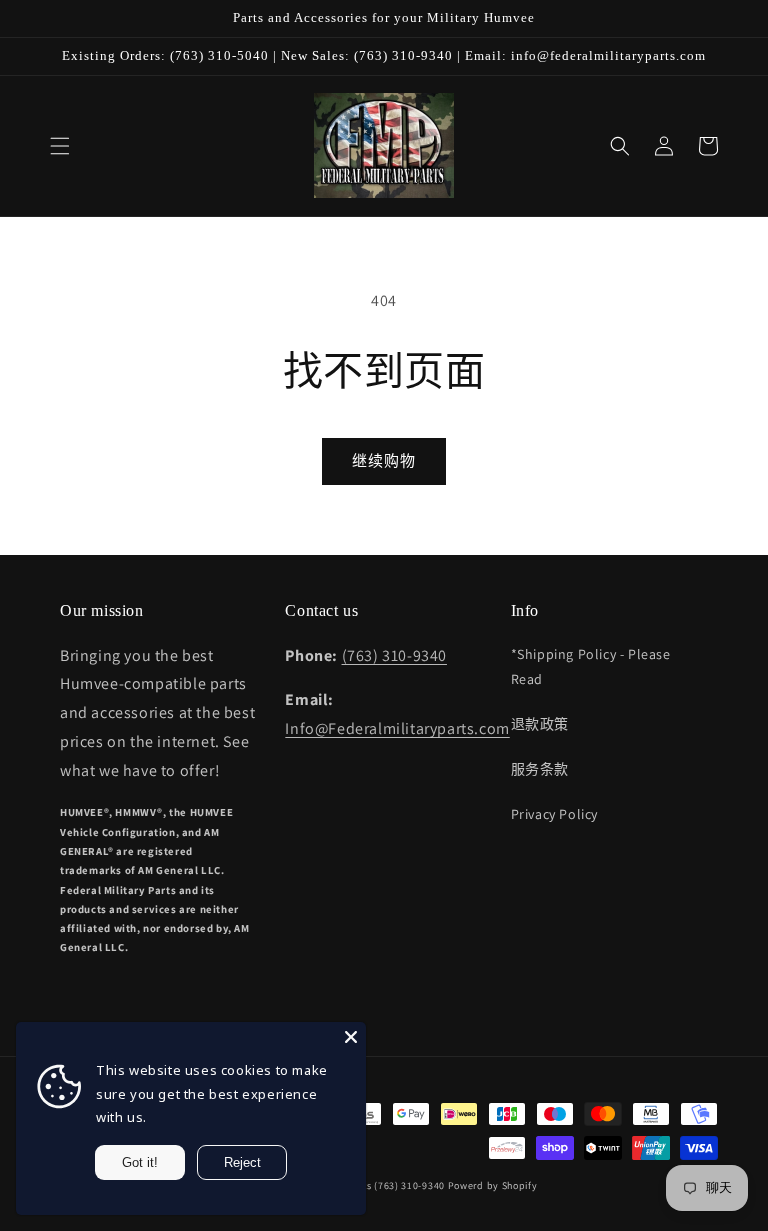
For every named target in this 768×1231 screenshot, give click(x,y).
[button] (60, 146)
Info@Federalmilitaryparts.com (397, 728)
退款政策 (540, 724)
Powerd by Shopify (493, 1185)
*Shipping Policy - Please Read (591, 666)
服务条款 (540, 769)
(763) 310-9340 (394, 655)
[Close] (351, 1037)
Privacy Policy (554, 814)
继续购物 (384, 460)
